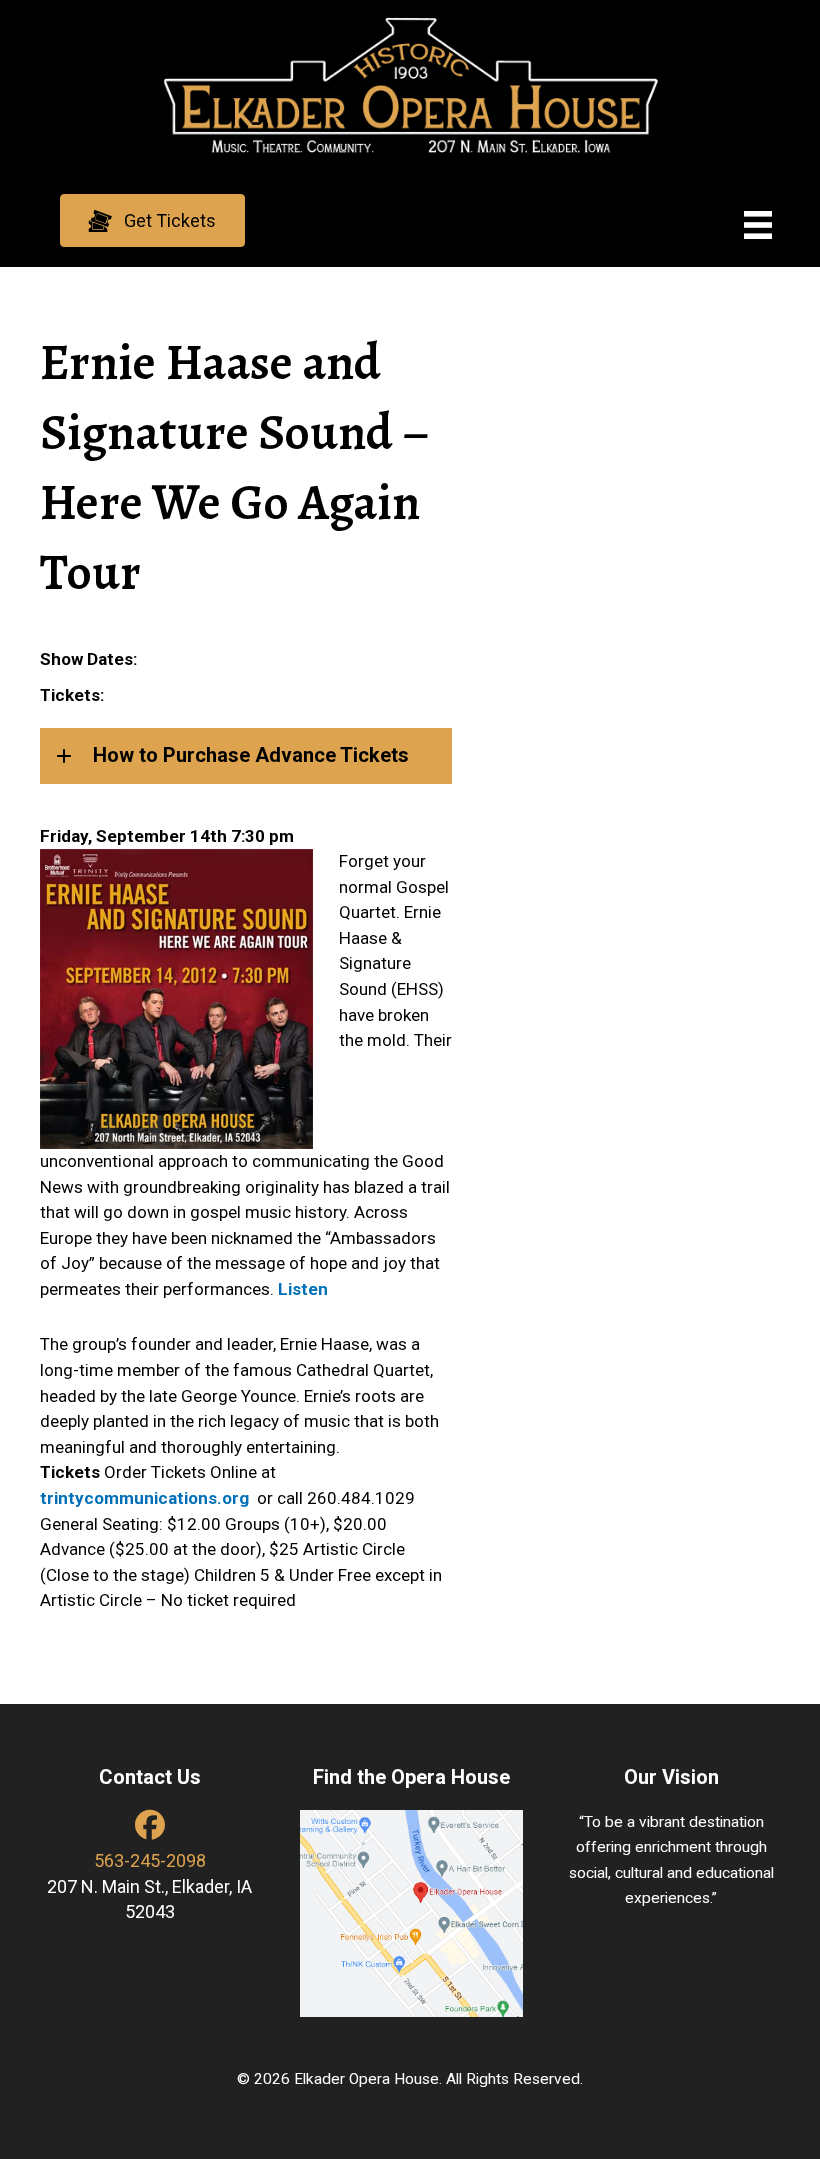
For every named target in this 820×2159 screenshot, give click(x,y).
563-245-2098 (150, 1860)
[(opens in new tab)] (411, 1912)
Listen (303, 1289)
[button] (152, 220)
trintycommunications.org (144, 1498)
